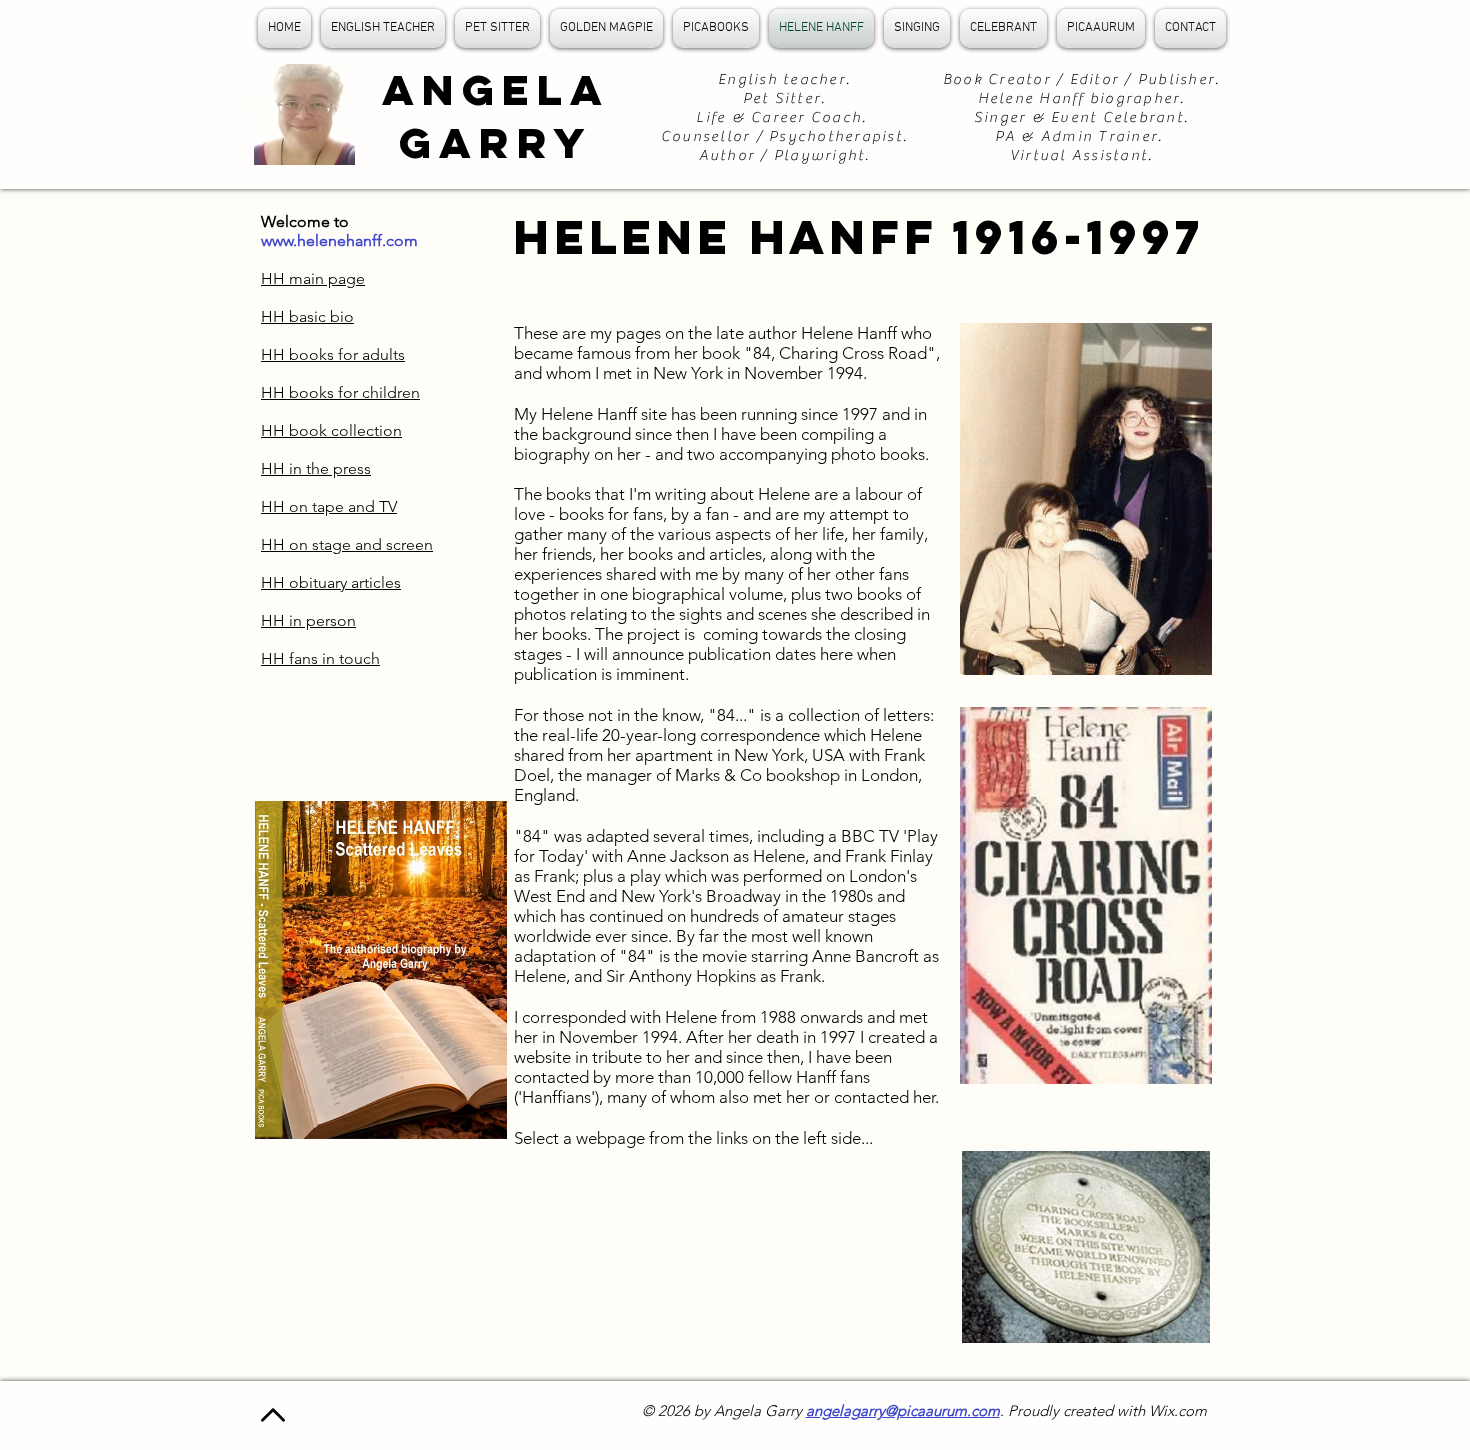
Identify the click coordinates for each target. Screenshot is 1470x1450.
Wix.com (1178, 1410)
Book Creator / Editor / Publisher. (1082, 79)
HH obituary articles (331, 582)
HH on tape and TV (329, 506)
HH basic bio (307, 316)
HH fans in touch (320, 658)
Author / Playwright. (785, 155)
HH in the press (316, 468)
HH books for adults (333, 354)
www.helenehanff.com (339, 240)
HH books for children (340, 392)
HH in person (308, 620)
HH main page (313, 278)
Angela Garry (496, 116)
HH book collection (331, 430)
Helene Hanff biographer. (1082, 98)
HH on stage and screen (347, 544)
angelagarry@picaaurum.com (903, 1410)
